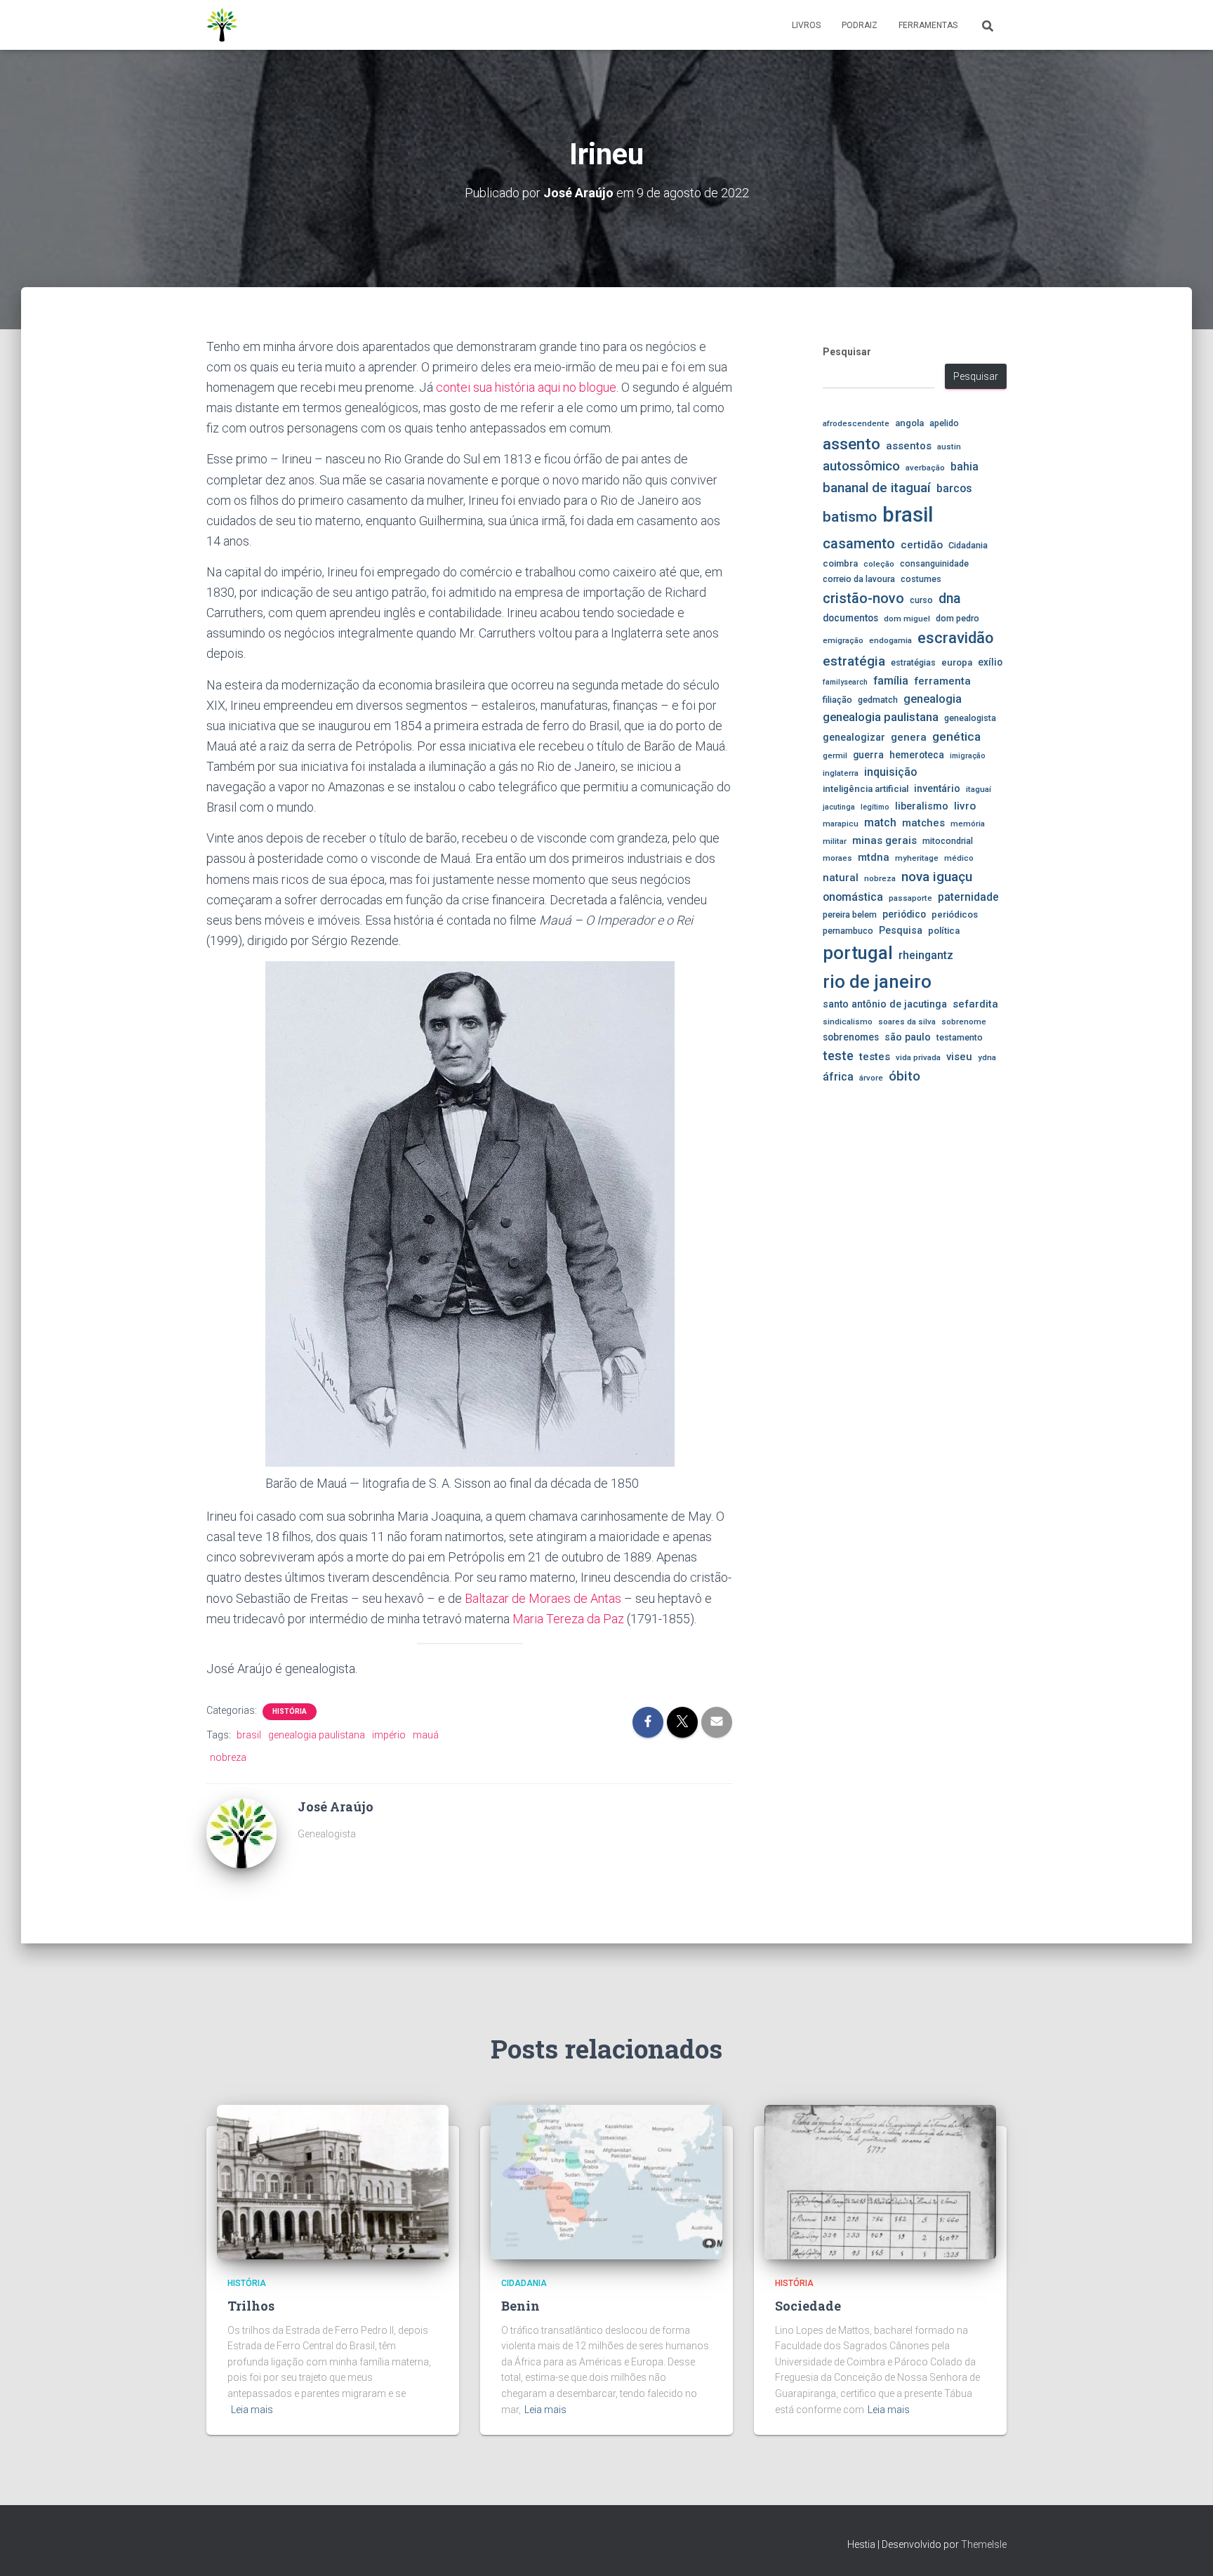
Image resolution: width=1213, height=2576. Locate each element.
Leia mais (252, 2410)
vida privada (918, 1057)
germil (835, 755)
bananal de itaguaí (877, 488)
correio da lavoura (859, 579)
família (891, 681)
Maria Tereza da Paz (568, 1619)
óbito (904, 1076)
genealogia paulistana (317, 1735)
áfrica (838, 1077)
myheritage (917, 858)
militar (835, 841)
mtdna (874, 857)
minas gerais (884, 840)
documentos (850, 618)
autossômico (861, 466)
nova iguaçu (937, 877)
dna (950, 599)
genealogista (970, 718)
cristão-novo (863, 598)
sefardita (975, 1004)
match (880, 823)
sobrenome (964, 1022)
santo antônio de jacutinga (885, 1004)
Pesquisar (847, 352)
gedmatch (878, 700)
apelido (944, 423)
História (290, 1711)
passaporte (910, 898)
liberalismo (922, 806)
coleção (879, 564)
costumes (921, 579)
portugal (858, 953)
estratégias (913, 662)
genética (956, 737)
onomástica (853, 897)
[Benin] (606, 2181)
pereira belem (850, 914)
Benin (521, 2306)
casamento (859, 543)
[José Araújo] (241, 1832)
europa (957, 662)
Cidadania (968, 545)
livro (965, 806)
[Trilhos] (333, 2181)
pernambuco (848, 931)
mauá (426, 1735)
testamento (960, 1037)
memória (968, 824)
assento (851, 444)
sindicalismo (848, 1022)
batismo (850, 516)
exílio (990, 662)
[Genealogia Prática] (223, 25)
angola (909, 423)
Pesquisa (901, 930)
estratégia (854, 661)
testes (875, 1057)
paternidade (968, 897)
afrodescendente (856, 423)
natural (841, 878)
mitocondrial (948, 841)
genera (909, 737)
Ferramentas (928, 25)
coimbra (840, 563)
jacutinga (839, 807)
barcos (954, 489)
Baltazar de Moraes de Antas (543, 1598)
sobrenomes (851, 1037)
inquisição (890, 772)
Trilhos (251, 2306)
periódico (904, 914)
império (389, 1735)
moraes (837, 858)
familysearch (845, 682)
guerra (868, 755)
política (944, 931)
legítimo (875, 807)
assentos (909, 446)
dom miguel (907, 619)
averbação (925, 468)
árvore (871, 1078)
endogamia (890, 640)
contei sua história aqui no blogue (526, 387)
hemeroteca (917, 755)
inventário (937, 788)
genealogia (933, 699)
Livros (806, 25)
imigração (968, 756)
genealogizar (854, 737)
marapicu (841, 824)
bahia (965, 467)
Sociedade (808, 2306)
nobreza (228, 1757)
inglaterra (841, 773)
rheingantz (926, 955)
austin (949, 447)
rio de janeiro (877, 982)
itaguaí (979, 789)
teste (838, 1056)
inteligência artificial (866, 789)
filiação (837, 700)
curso (921, 600)
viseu (959, 1057)
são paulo (908, 1037)
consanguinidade (934, 563)
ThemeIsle (984, 2544)
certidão (922, 545)
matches (923, 823)
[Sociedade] (880, 2181)
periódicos (955, 914)
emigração (843, 640)
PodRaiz (860, 25)
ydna (987, 1057)
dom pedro (957, 618)
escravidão (955, 638)
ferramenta (942, 681)
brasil (249, 1735)
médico (959, 858)
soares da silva (907, 1022)
